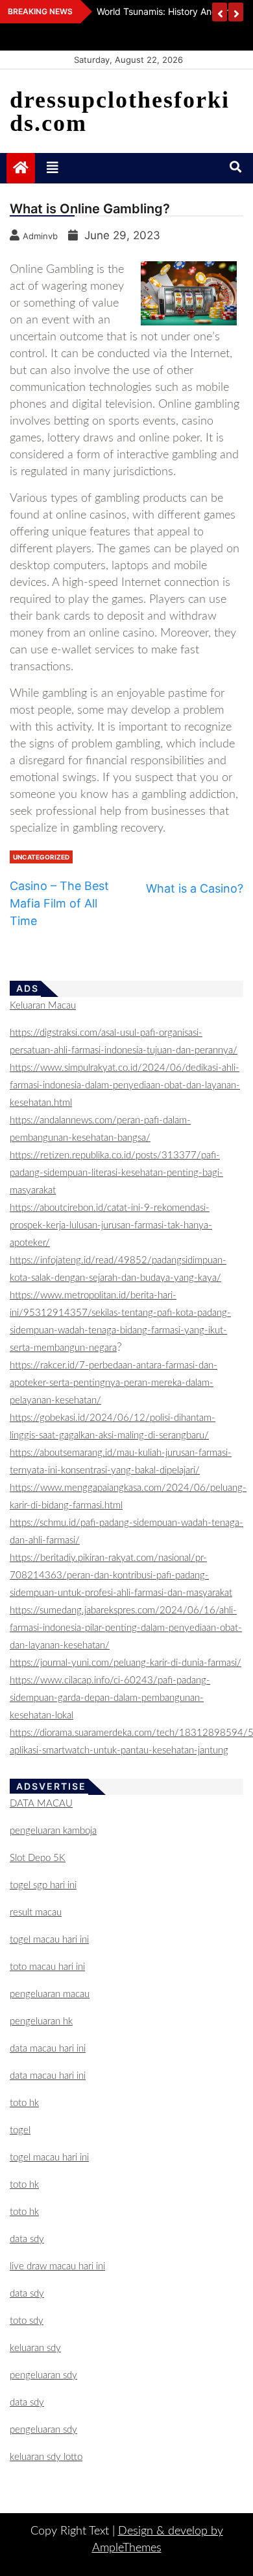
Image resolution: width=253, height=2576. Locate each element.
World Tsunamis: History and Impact (173, 11)
